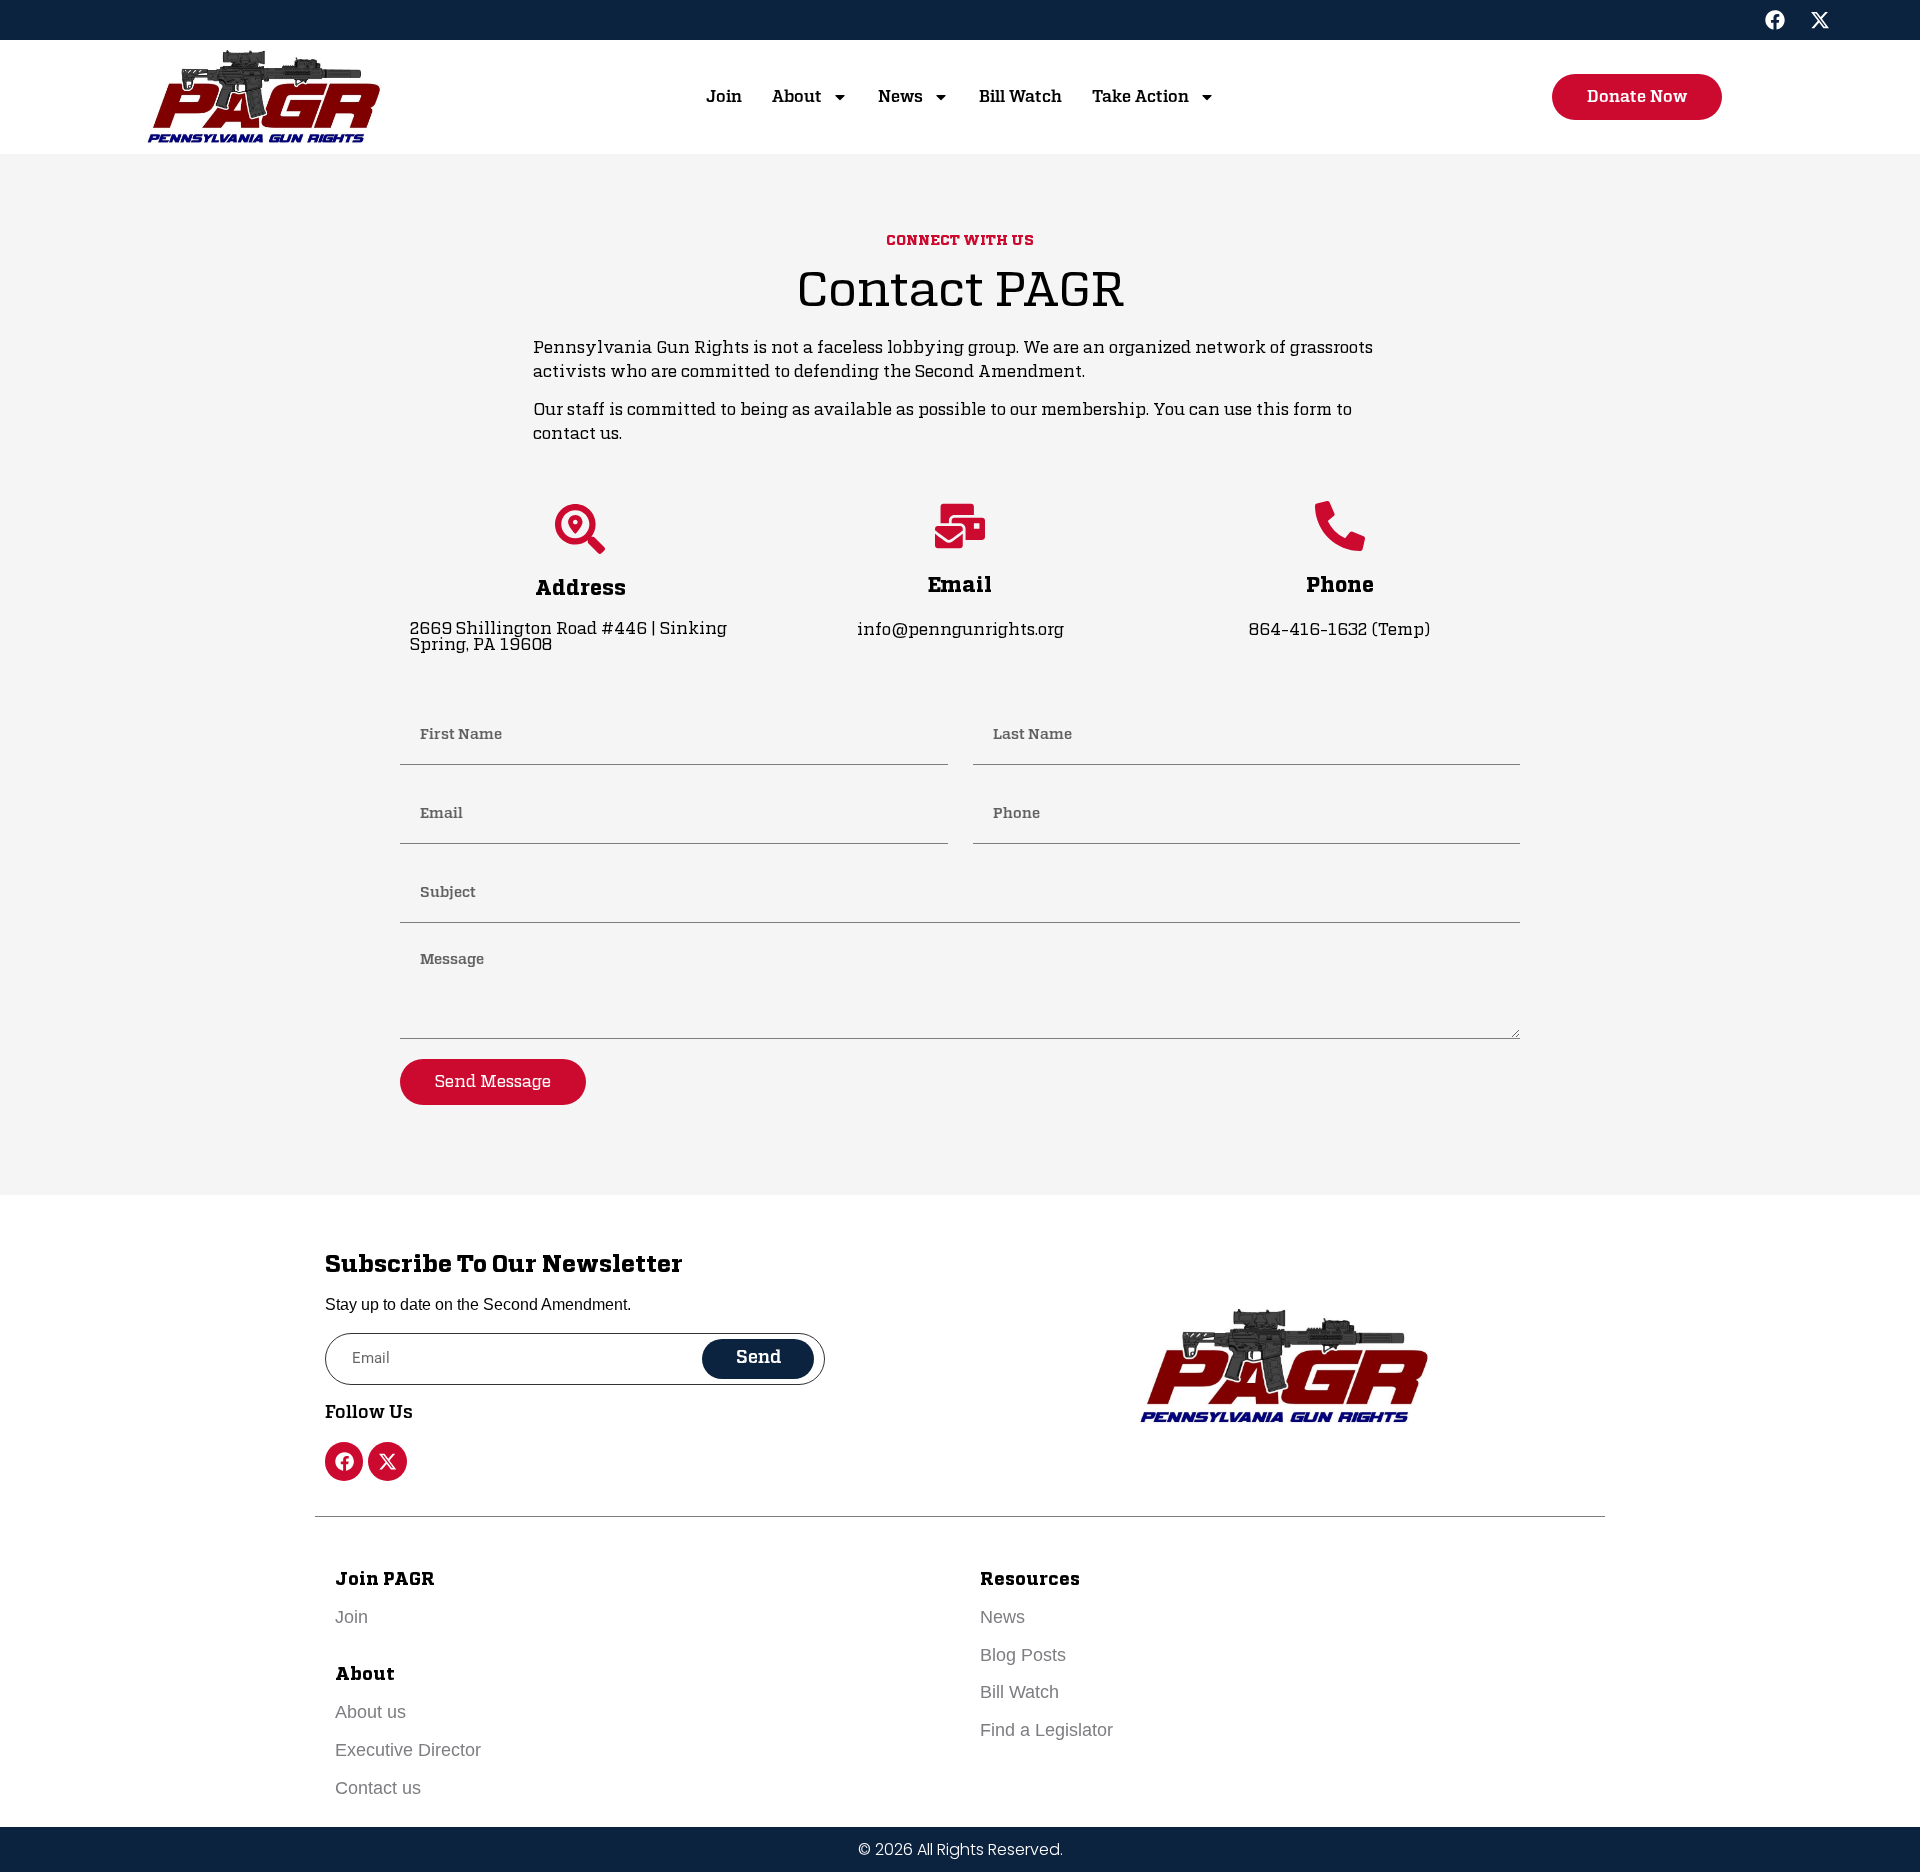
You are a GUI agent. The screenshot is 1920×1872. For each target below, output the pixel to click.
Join (724, 97)
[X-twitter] (1820, 20)
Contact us (378, 1788)
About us (370, 1712)
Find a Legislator (1046, 1730)
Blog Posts (1023, 1655)
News (900, 97)
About (797, 97)
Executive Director (408, 1750)
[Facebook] (1775, 20)
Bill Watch (1020, 97)
